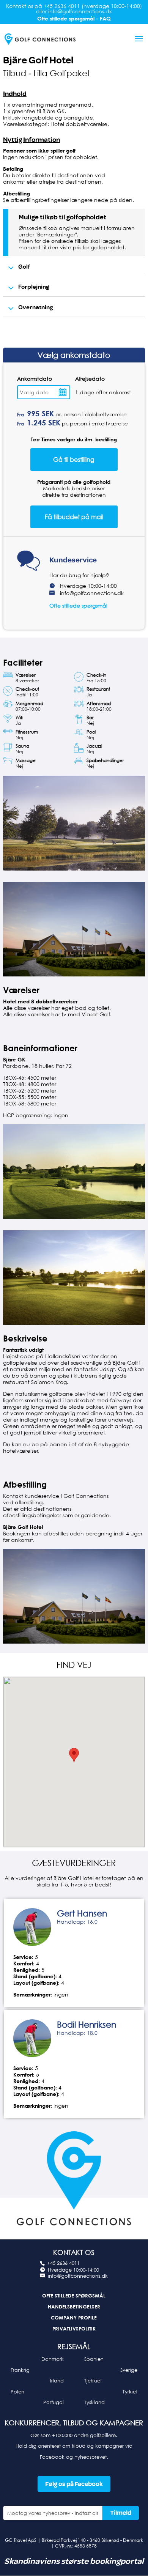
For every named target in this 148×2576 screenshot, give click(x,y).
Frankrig (20, 2370)
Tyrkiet (130, 2392)
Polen (17, 2392)
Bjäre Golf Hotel (38, 60)
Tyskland (94, 2402)
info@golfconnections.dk (92, 593)
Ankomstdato (35, 379)
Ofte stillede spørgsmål (78, 605)
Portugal (54, 2402)
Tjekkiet (93, 2381)
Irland (57, 2381)
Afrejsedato (90, 379)
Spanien (94, 2359)
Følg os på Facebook (74, 2484)
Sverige (129, 2370)
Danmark (53, 2359)
